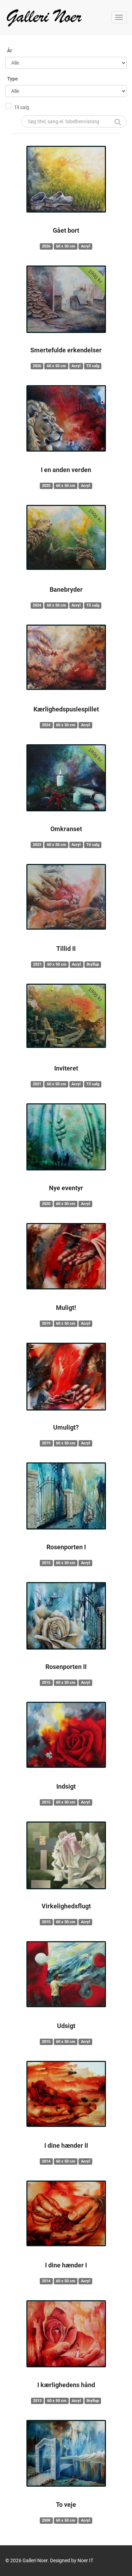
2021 (37, 964)
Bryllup (93, 964)
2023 (37, 845)
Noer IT (85, 2560)
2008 (46, 2520)
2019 (46, 1323)
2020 (46, 1204)
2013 (37, 2401)
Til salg (22, 107)
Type (12, 79)
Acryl (86, 246)
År (10, 50)
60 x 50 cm (66, 246)
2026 (46, 246)
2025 (46, 486)
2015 (46, 1563)
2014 (46, 2161)
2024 (37, 605)
